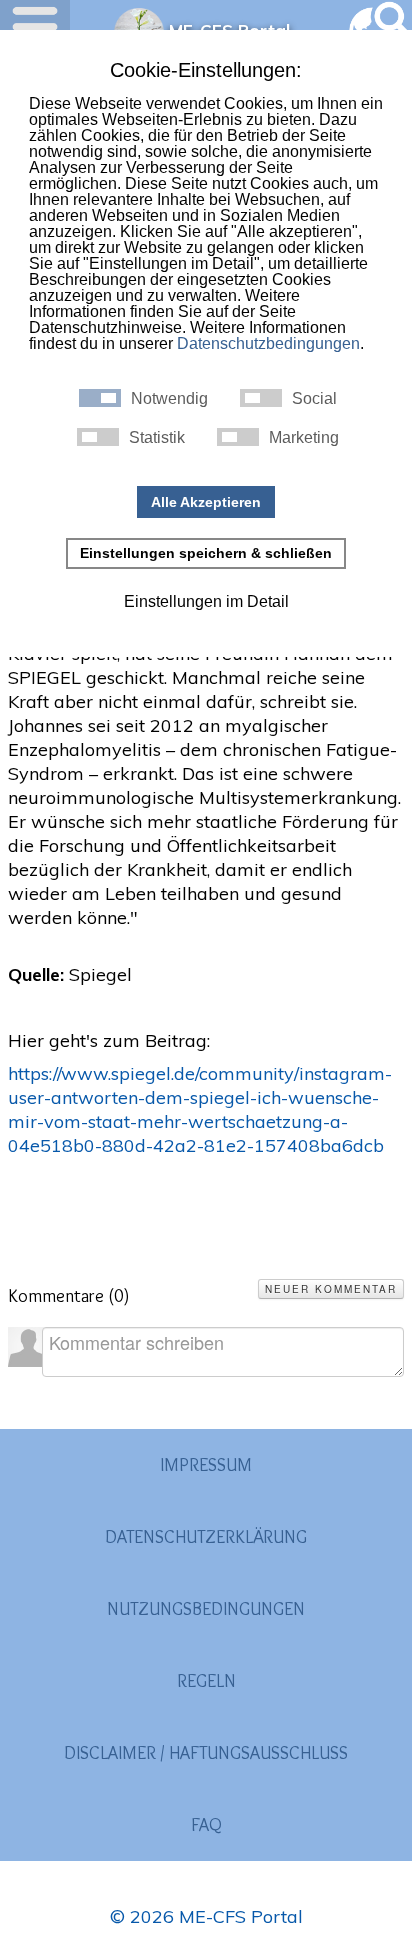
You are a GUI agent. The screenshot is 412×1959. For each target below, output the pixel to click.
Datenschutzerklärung (206, 1537)
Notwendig (169, 399)
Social (314, 399)
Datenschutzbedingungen (268, 343)
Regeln (206, 1681)
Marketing (304, 438)
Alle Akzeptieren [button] (206, 502)
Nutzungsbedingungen (206, 1609)
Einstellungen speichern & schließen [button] (206, 553)
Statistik (157, 438)
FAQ (206, 1825)
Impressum (206, 1465)
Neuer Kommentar (331, 1289)
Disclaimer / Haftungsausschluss (206, 1753)
